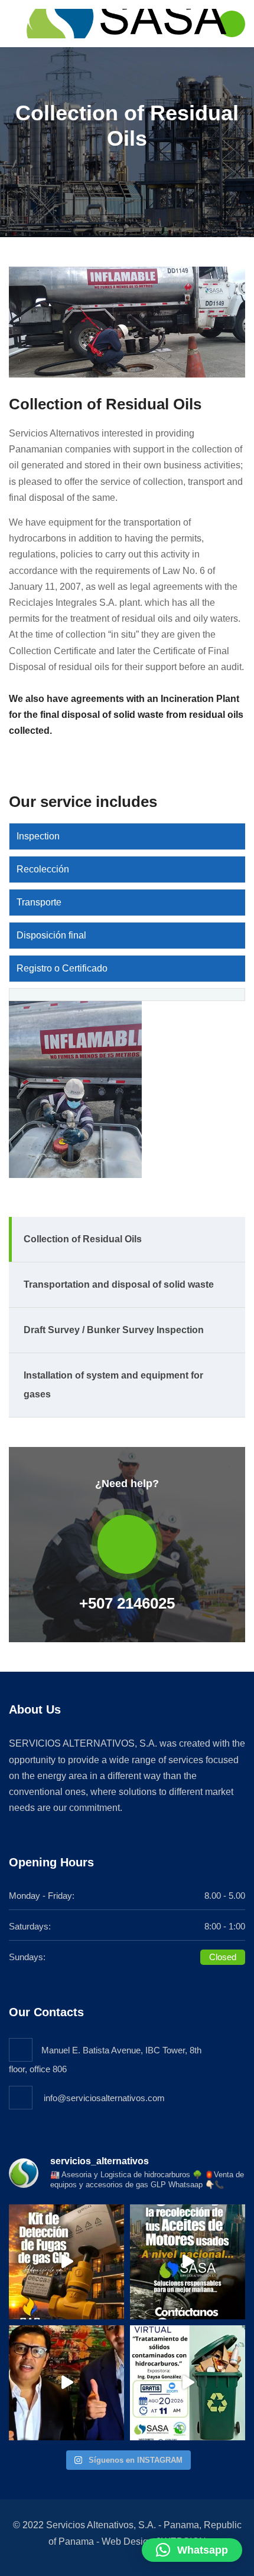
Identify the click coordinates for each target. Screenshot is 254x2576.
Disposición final (51, 935)
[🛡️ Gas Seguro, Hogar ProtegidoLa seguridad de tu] (66, 2262)
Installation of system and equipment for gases (113, 1385)
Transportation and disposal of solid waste (119, 1284)
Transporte (39, 902)
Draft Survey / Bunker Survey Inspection (114, 1330)
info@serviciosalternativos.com (103, 2098)
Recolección (43, 869)
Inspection (38, 836)
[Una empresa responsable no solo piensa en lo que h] (66, 2383)
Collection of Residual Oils (83, 1239)
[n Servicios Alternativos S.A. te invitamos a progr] (188, 2262)
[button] (192, 2550)
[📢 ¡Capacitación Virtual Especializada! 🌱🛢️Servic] (188, 2383)
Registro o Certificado (62, 968)
